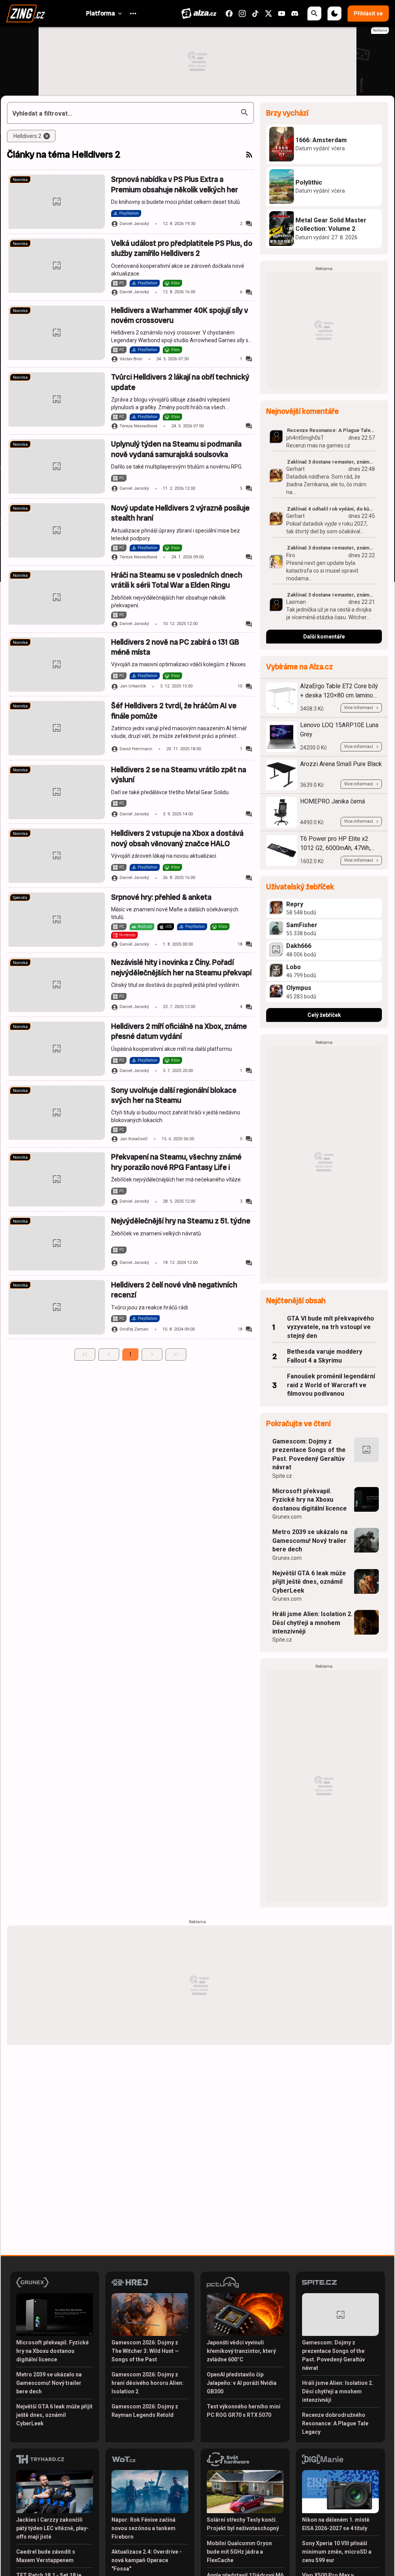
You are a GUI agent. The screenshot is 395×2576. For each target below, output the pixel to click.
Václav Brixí (131, 359)
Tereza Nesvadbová (138, 426)
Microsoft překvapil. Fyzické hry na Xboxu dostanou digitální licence (310, 1500)
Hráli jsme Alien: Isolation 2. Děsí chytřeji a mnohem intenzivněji (312, 1623)
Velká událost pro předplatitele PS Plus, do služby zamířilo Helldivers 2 (182, 248)
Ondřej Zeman (134, 1329)
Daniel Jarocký (134, 224)
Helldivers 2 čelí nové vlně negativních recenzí (174, 1290)
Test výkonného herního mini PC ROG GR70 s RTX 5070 (244, 2411)
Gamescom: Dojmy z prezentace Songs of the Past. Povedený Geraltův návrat (309, 1454)
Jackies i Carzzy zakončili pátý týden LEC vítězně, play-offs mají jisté (52, 2528)
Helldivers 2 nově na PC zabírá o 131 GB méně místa (175, 647)
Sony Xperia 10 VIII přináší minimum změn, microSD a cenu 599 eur (337, 2552)
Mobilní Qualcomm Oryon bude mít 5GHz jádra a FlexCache (239, 2552)
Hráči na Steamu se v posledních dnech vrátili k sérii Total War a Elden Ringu (177, 580)
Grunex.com (287, 1517)
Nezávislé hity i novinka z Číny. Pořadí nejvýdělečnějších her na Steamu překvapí (181, 967)
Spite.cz (282, 1476)
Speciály (20, 898)
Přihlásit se (368, 13)
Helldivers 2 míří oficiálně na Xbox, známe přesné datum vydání (179, 1031)
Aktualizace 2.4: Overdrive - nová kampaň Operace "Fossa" (147, 2560)
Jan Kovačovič (134, 1139)
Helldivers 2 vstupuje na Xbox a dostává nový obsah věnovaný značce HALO (177, 838)
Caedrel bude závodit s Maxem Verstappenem (46, 2556)
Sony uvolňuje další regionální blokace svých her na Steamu (174, 1095)
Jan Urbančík (133, 686)
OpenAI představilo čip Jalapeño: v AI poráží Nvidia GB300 (242, 2383)
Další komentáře (324, 637)
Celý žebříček (324, 1015)
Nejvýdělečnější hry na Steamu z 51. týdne (181, 1221)
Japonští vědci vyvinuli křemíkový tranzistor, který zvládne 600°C (241, 2351)
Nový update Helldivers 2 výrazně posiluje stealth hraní (180, 513)
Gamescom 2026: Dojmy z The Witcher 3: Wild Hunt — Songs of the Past (145, 2351)
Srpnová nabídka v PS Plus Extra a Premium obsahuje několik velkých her (175, 184)
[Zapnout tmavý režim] (334, 13)
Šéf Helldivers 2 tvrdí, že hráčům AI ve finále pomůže (174, 711)
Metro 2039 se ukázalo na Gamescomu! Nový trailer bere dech (310, 1541)
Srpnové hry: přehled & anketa (161, 897)
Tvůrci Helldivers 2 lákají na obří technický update (180, 382)
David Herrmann (136, 749)
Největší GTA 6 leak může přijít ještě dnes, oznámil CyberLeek (309, 1582)
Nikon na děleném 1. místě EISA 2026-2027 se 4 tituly (336, 2524)
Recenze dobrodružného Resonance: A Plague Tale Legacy (335, 2423)
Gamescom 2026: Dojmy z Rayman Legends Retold (145, 2411)
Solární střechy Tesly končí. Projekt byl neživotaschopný (243, 2524)
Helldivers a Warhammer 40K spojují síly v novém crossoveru (180, 315)
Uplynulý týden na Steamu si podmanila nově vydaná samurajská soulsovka (176, 449)
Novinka (20, 180)
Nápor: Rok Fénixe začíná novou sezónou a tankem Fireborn (143, 2528)
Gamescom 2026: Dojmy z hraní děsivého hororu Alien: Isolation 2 (148, 2383)
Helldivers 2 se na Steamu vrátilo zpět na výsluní (179, 775)
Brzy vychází (287, 113)
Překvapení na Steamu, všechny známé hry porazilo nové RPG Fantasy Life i (176, 1162)
